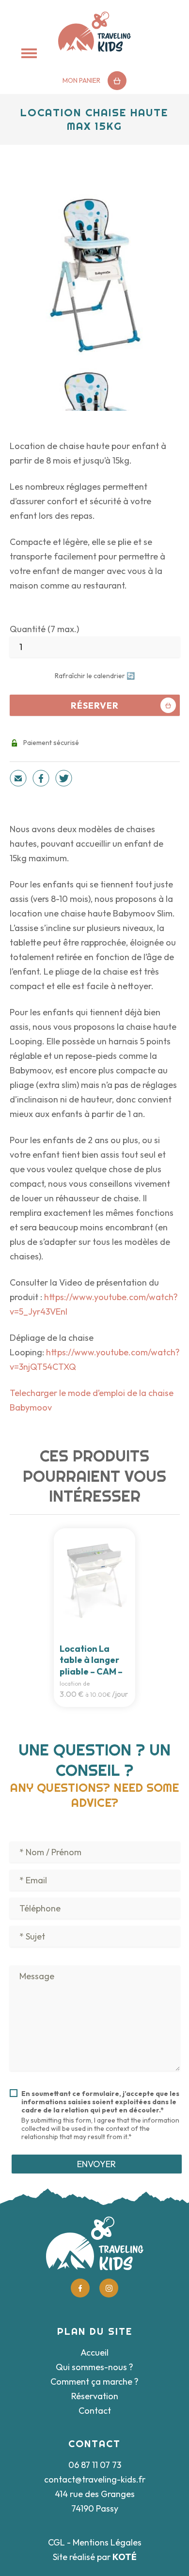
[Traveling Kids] (94, 32)
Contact (95, 2411)
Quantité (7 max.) (44, 629)
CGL (56, 2542)
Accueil (94, 2352)
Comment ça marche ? (94, 2382)
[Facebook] (41, 780)
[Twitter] (64, 780)
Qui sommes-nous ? (94, 2367)
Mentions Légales (107, 2542)
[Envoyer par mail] (18, 780)
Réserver (95, 706)
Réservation (95, 2396)
